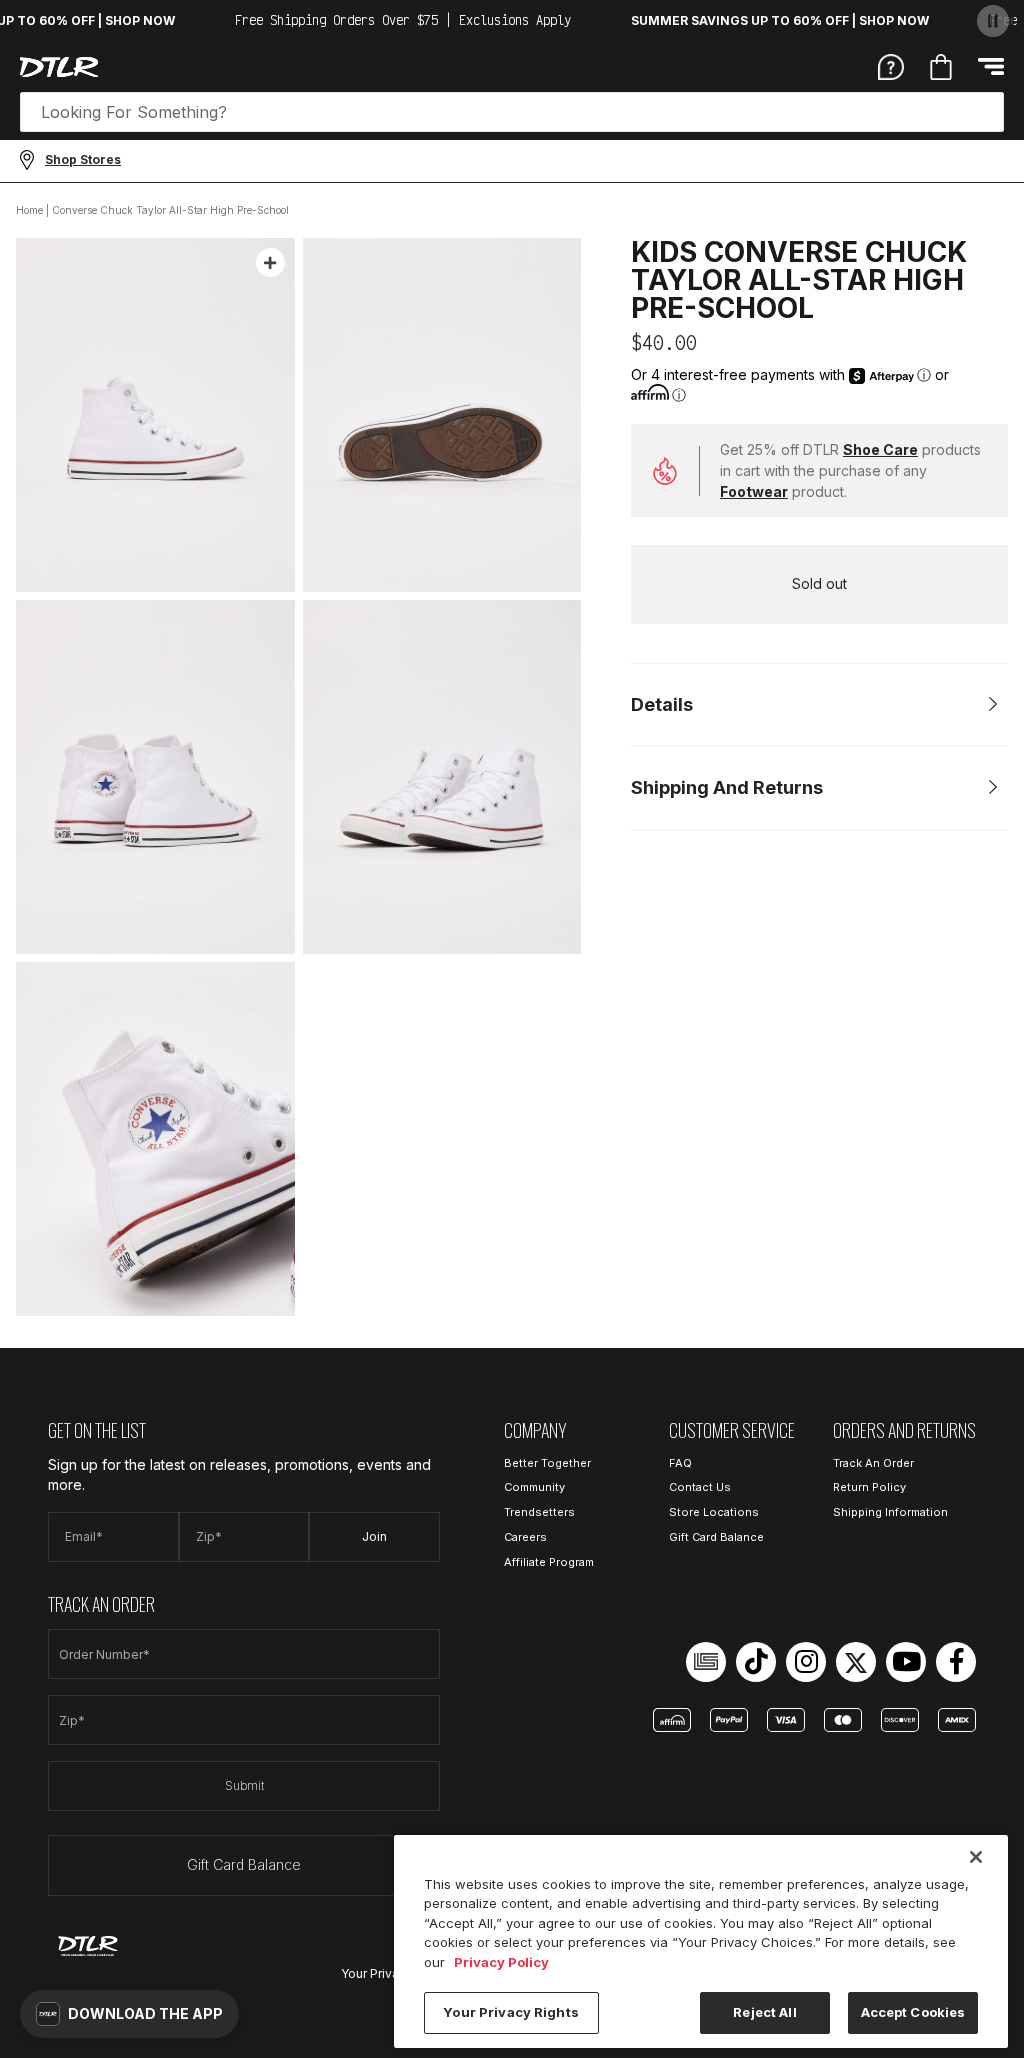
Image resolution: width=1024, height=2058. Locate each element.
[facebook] (956, 1662)
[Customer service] (891, 66)
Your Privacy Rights (510, 2012)
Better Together (547, 1463)
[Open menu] (991, 66)
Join (374, 1536)
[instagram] (806, 1662)
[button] (129, 2014)
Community (534, 1487)
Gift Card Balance (244, 1864)
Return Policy (869, 1487)
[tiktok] (756, 1662)
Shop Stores (83, 159)
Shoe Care (880, 449)
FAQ (680, 1463)
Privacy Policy (501, 1962)
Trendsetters (539, 1512)
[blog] (706, 1662)
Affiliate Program (549, 1562)
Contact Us (700, 1487)
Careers (525, 1537)
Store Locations (714, 1512)
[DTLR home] (59, 67)
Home (29, 210)
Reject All (764, 2012)
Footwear (754, 491)
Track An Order (873, 1463)
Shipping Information (890, 1512)
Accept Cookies (913, 2012)
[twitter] (856, 1662)
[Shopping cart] (941, 67)
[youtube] (906, 1662)
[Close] (976, 1857)
